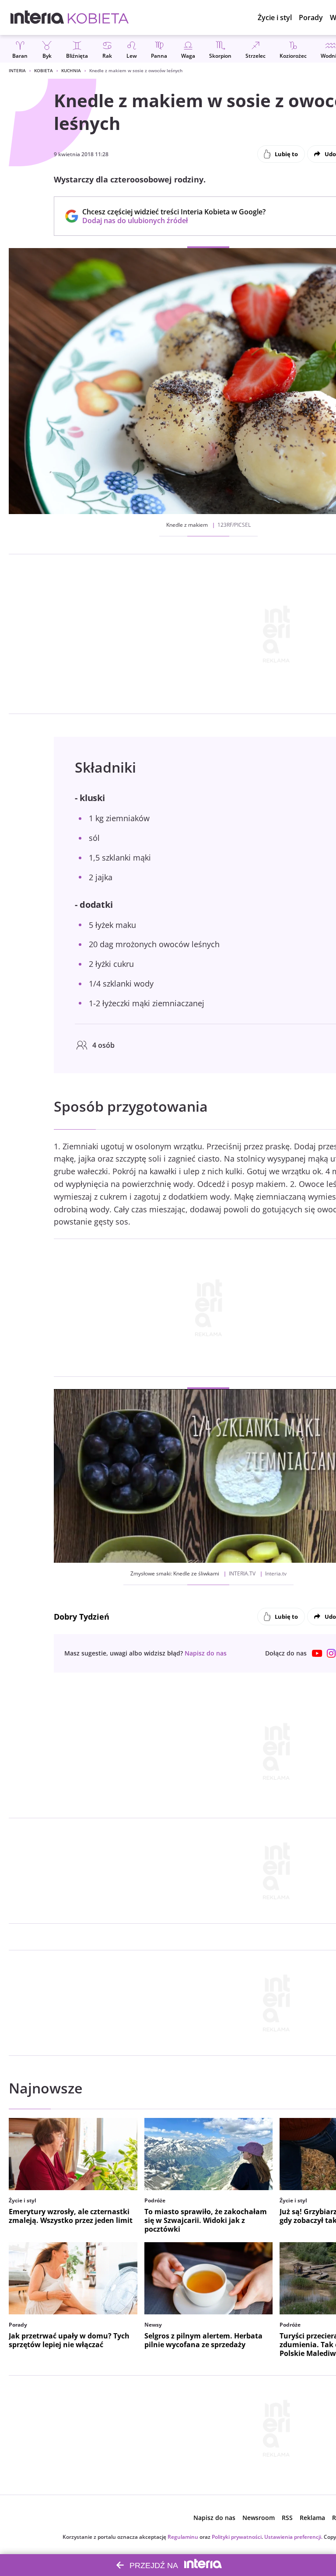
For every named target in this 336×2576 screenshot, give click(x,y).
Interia (17, 70)
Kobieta (44, 70)
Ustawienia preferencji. (293, 2537)
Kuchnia (71, 70)
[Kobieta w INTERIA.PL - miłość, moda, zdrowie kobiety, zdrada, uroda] (98, 17)
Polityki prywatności (237, 2537)
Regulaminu (183, 2537)
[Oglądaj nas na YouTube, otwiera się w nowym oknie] (317, 1653)
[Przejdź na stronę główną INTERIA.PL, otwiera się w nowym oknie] (37, 17)
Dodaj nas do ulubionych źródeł (174, 220)
